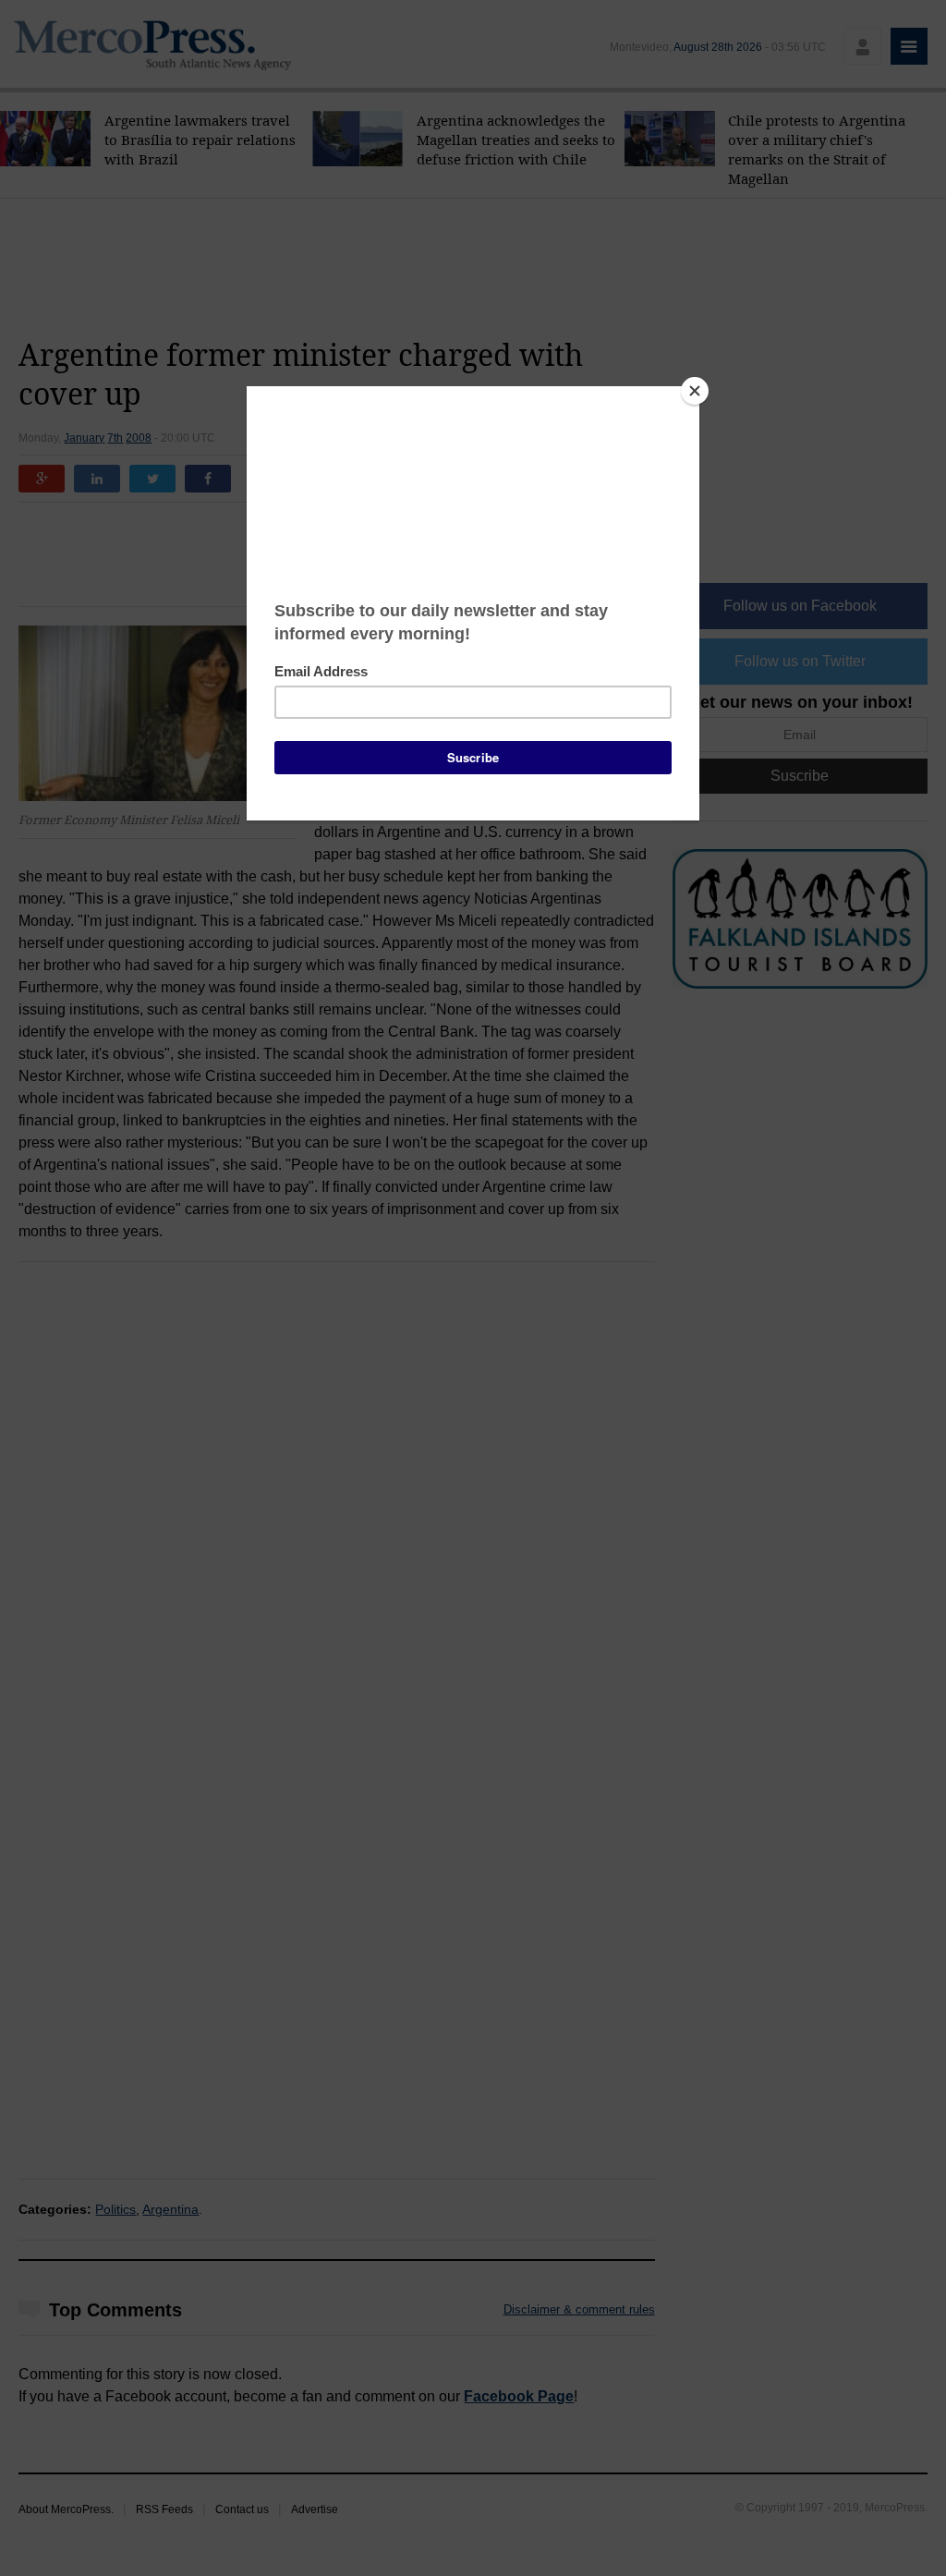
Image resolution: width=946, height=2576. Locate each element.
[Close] (695, 391)
